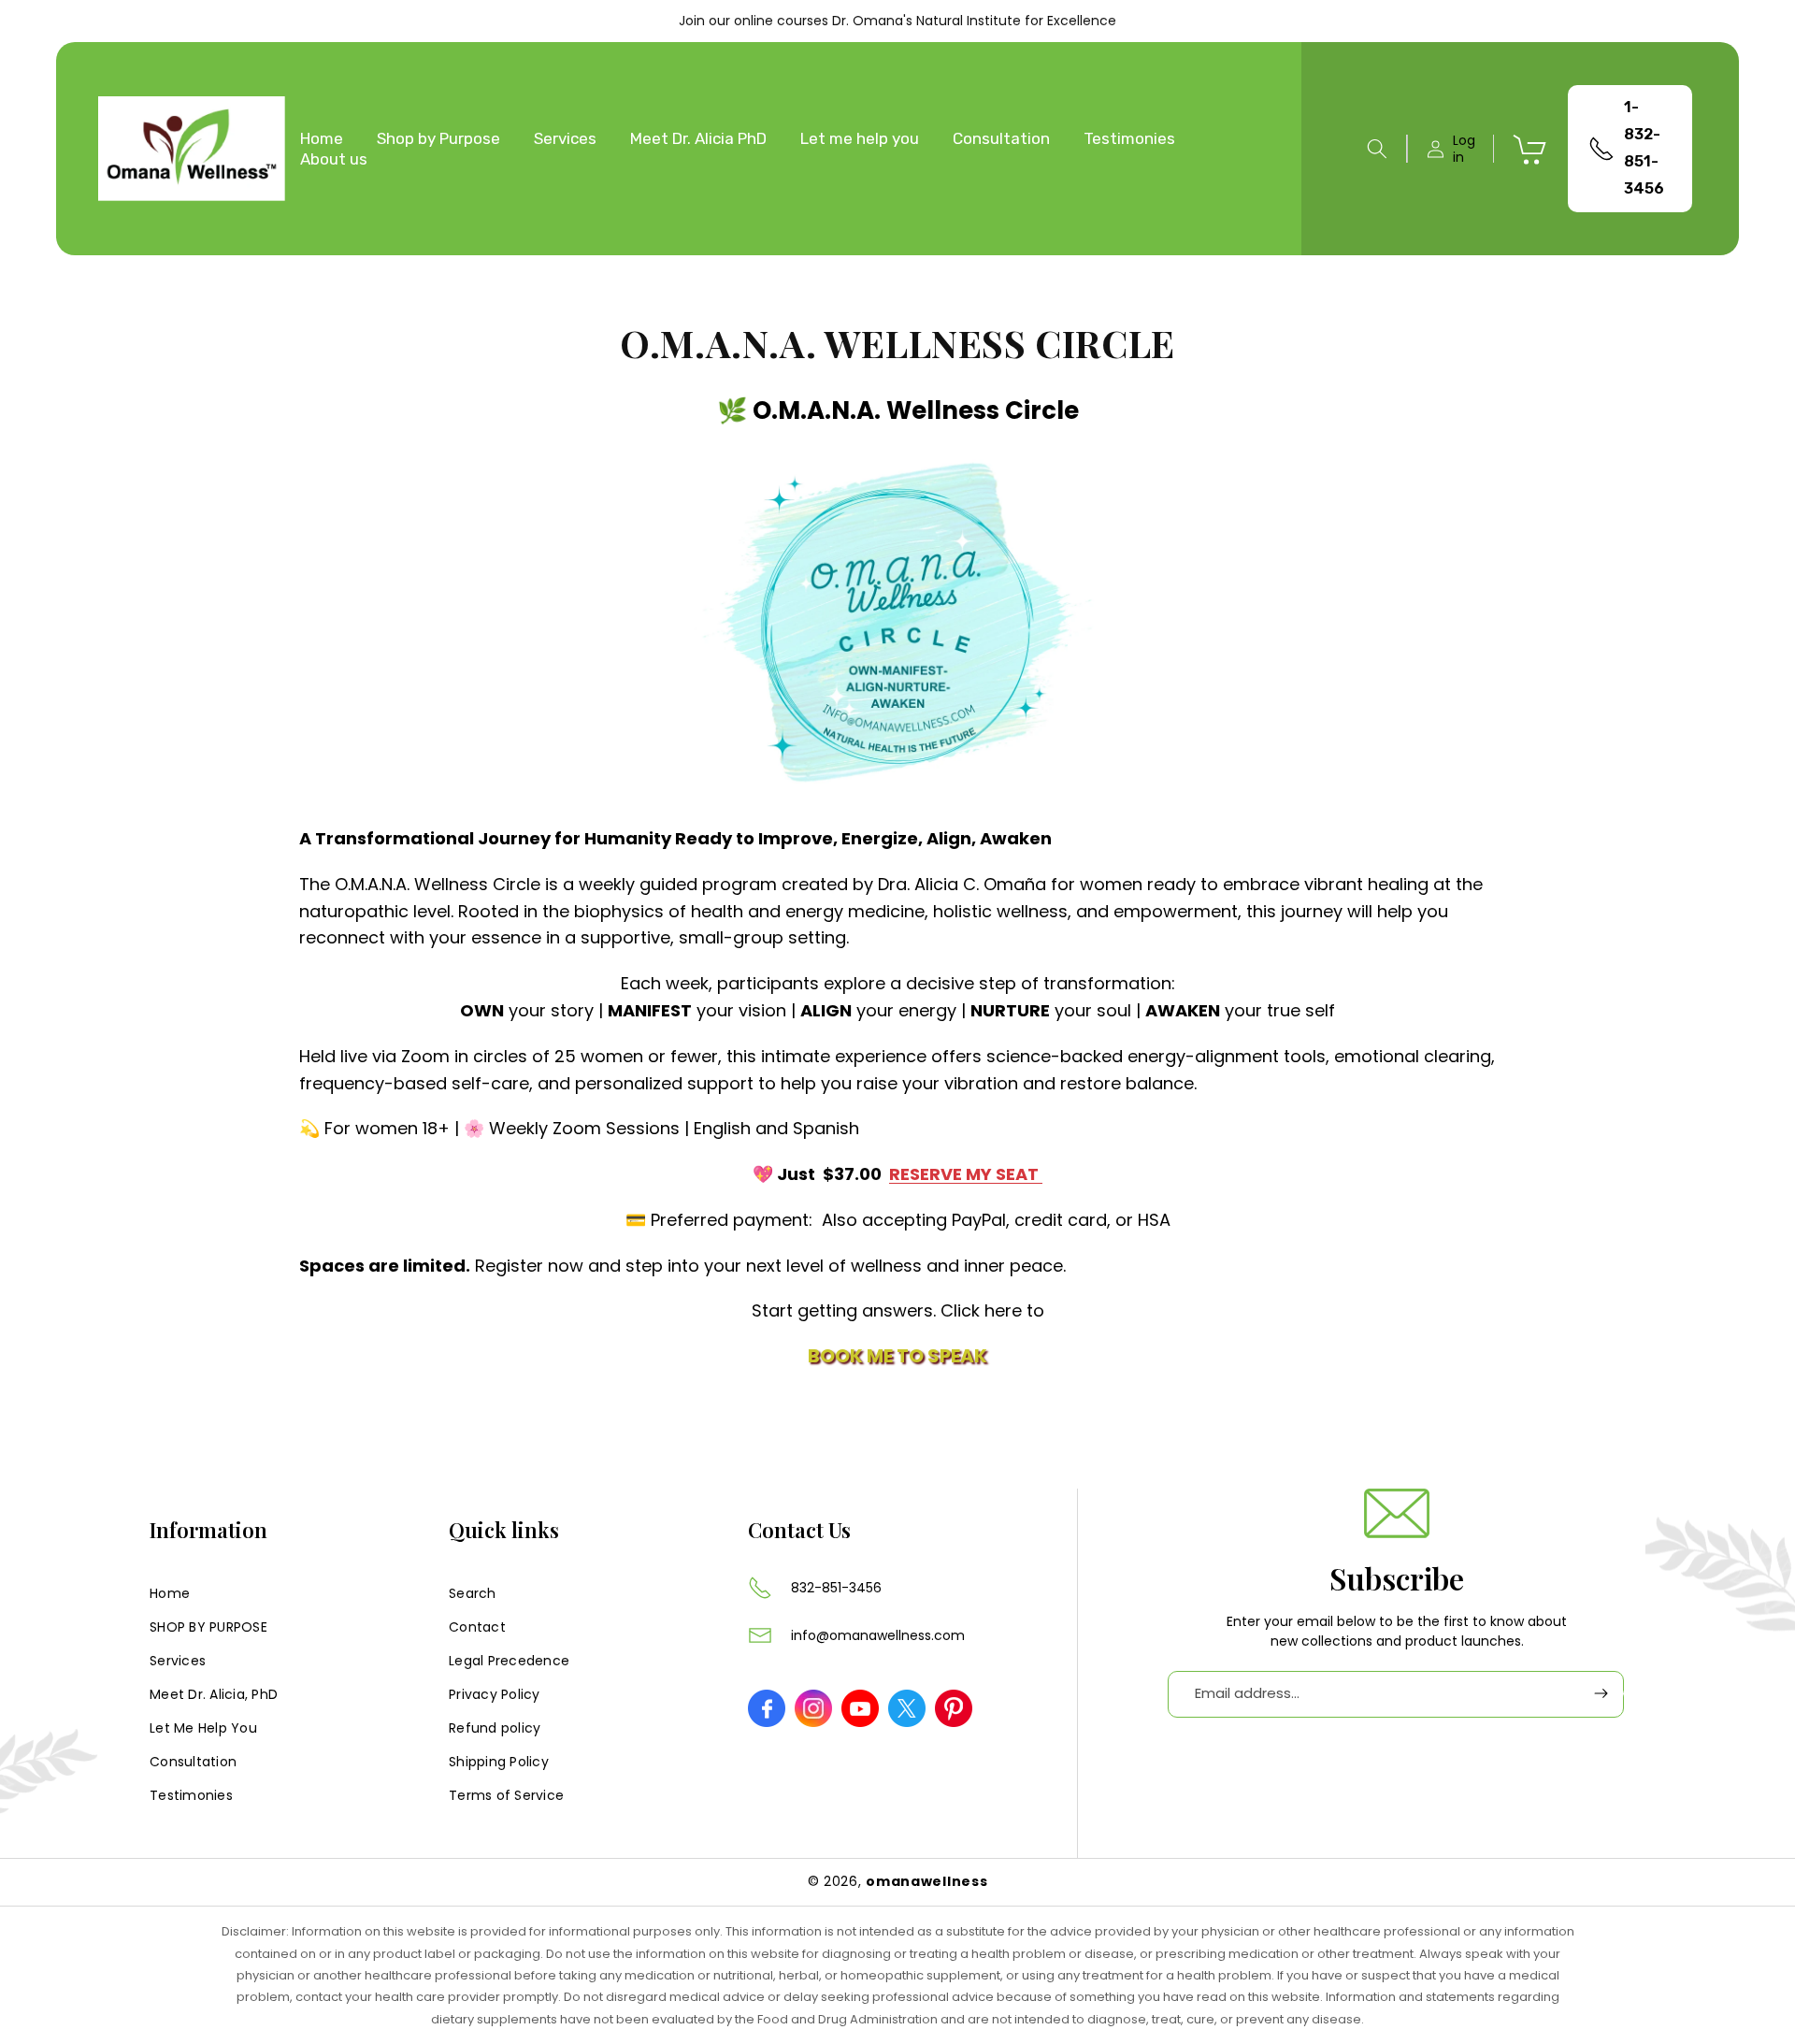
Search (473, 1592)
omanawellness (926, 1881)
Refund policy (495, 1727)
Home (170, 1592)
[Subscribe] (1601, 1694)
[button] (1378, 149)
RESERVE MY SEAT (966, 1175)
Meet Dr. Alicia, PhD (214, 1693)
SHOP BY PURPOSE (208, 1626)
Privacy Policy (495, 1693)
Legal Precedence (509, 1660)
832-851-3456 (836, 1588)
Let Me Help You (203, 1727)
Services (178, 1660)
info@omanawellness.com (878, 1635)
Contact (477, 1626)
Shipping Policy (499, 1761)
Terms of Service (506, 1794)
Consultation (193, 1761)
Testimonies (191, 1794)
